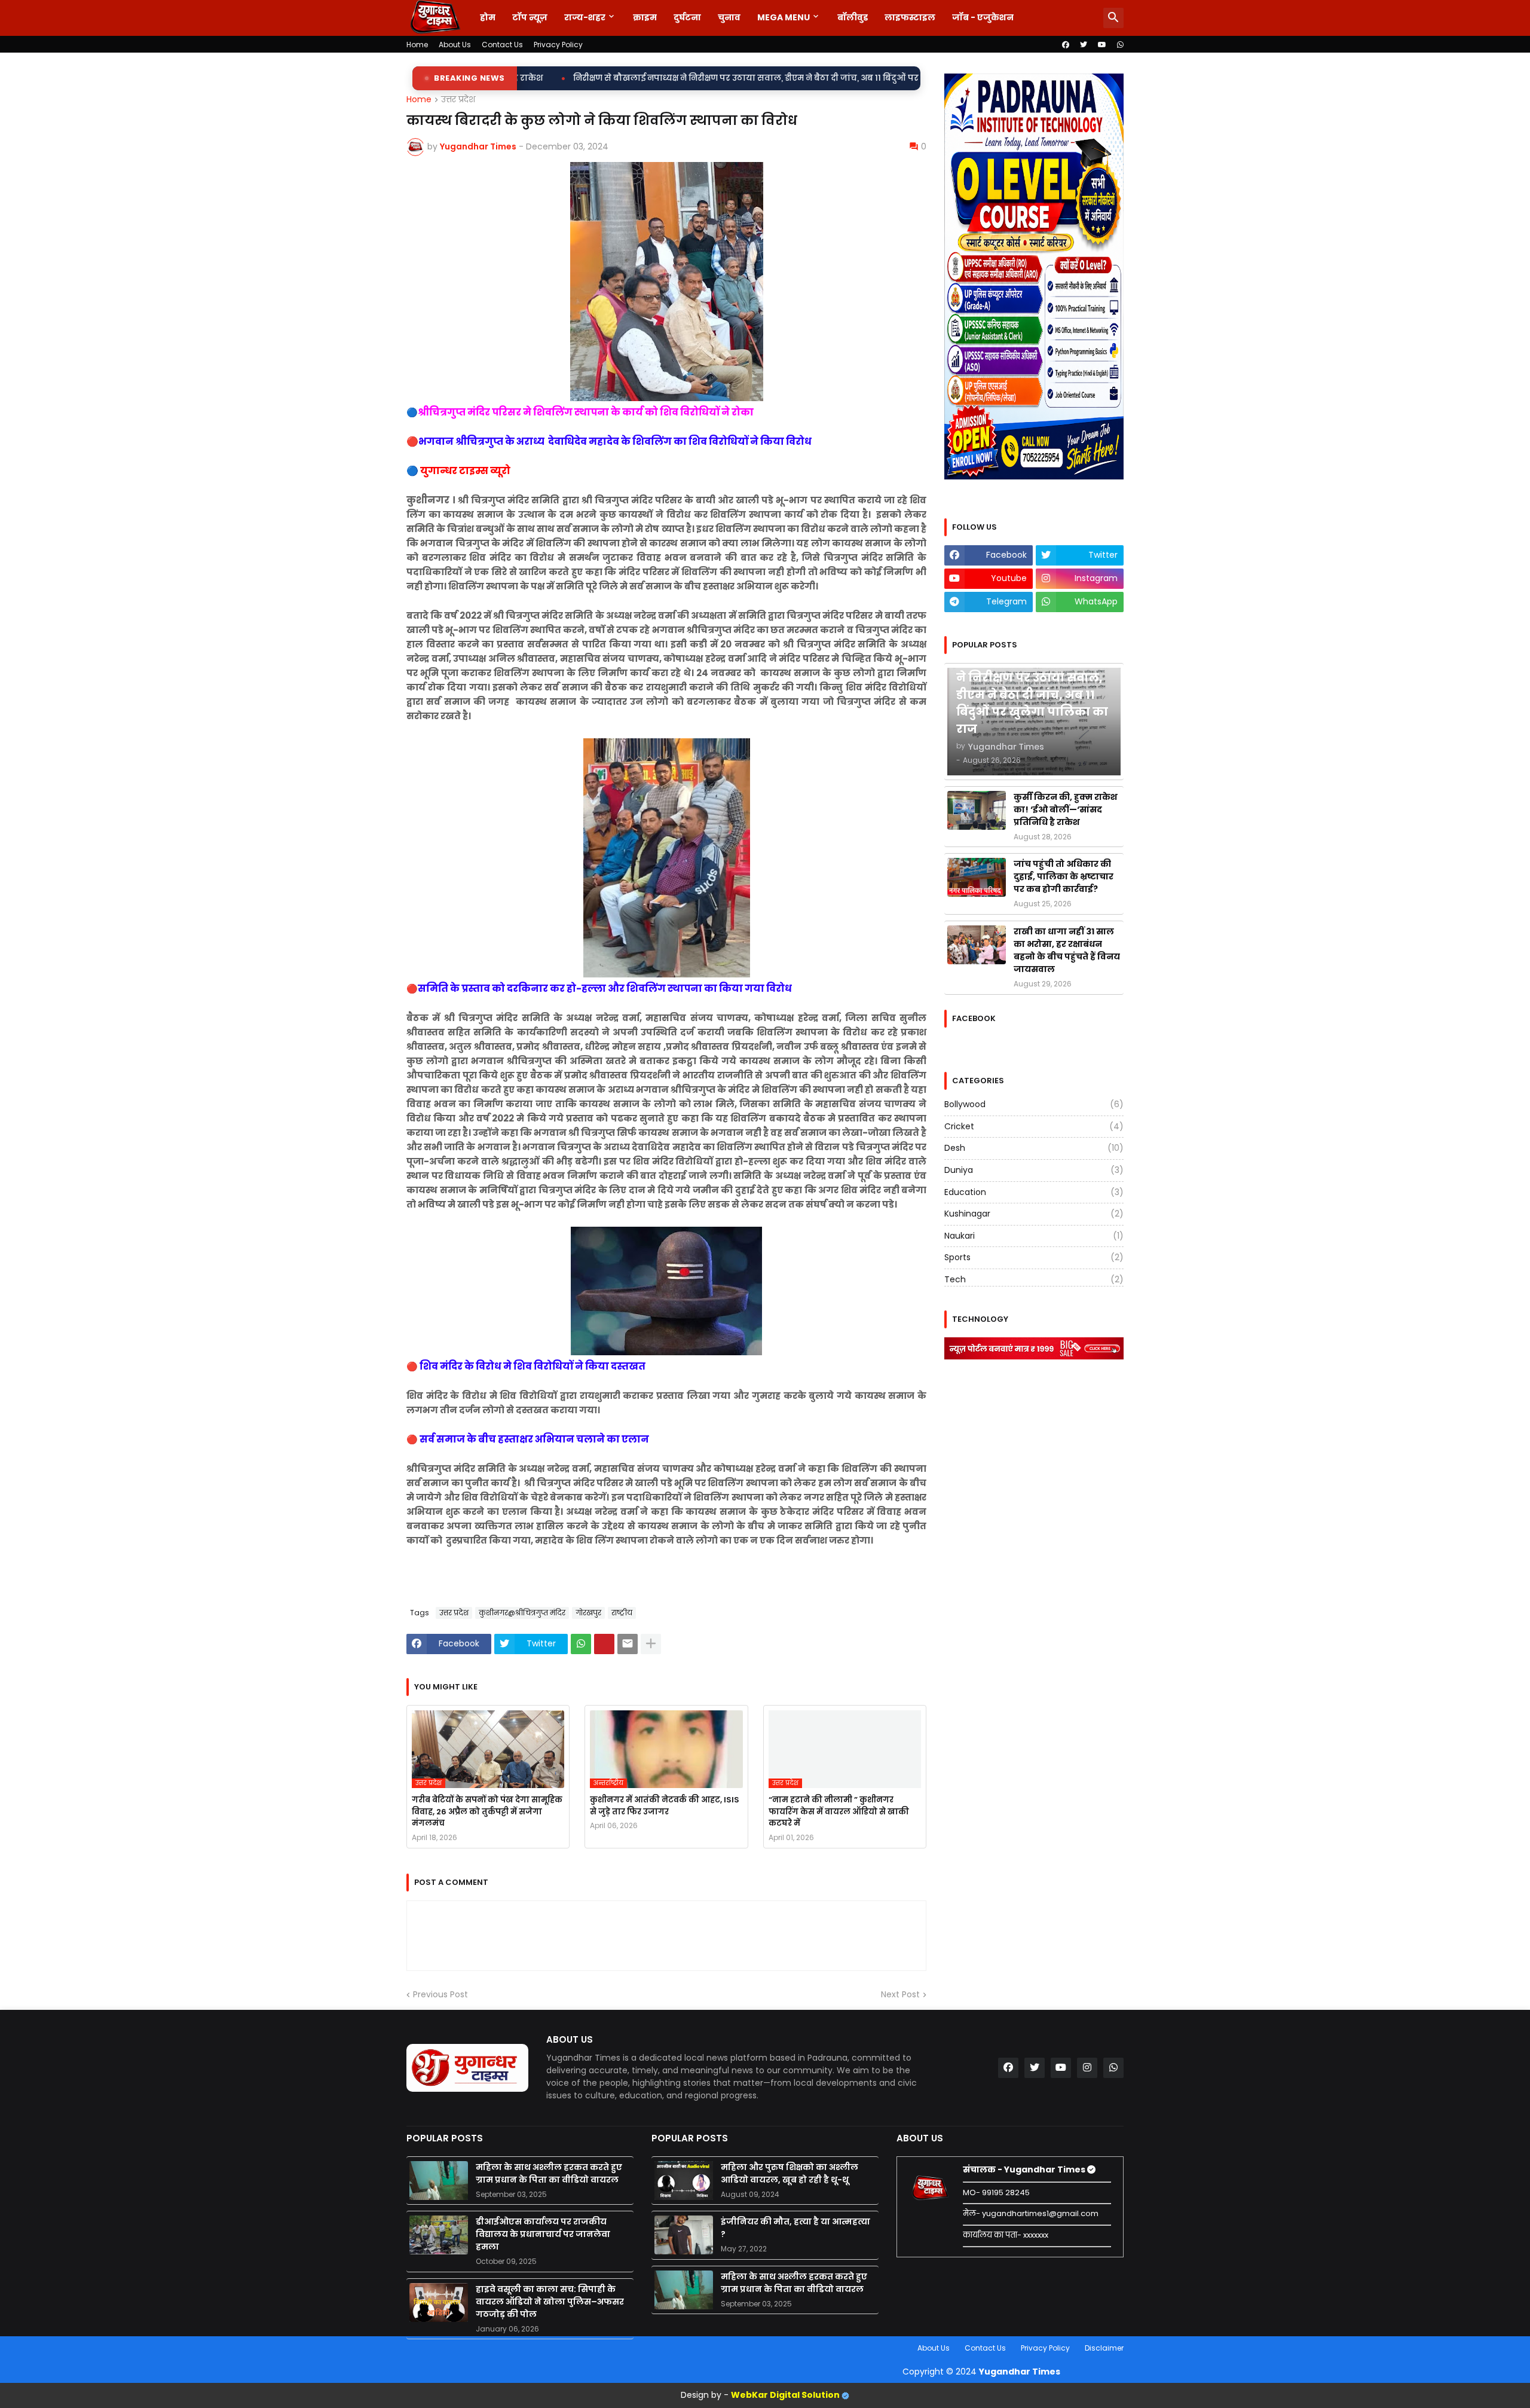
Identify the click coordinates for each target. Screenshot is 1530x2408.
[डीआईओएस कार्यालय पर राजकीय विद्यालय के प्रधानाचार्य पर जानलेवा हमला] (439, 2235)
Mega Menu (784, 17)
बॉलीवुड (853, 17)
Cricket (1034, 1126)
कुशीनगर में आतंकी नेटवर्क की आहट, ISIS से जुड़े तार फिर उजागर (665, 1806)
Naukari (1034, 1236)
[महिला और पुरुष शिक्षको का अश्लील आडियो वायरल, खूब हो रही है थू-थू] (684, 2181)
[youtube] (1102, 45)
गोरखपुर (588, 1613)
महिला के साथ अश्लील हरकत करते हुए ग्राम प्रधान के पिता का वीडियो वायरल (549, 2173)
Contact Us (502, 45)
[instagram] (1087, 2068)
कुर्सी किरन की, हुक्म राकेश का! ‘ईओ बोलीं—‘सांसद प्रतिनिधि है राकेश (1066, 809)
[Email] (628, 1644)
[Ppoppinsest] (604, 1644)
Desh (1034, 1148)
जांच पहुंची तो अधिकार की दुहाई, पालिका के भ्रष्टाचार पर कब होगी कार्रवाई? (1064, 876)
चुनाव (729, 17)
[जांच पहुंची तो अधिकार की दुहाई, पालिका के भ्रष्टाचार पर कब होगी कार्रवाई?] (977, 877)
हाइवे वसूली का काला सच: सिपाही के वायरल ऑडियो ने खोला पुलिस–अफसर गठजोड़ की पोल (550, 2302)
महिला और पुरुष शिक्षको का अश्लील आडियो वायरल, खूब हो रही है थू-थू (790, 2173)
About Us (455, 45)
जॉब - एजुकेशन (983, 17)
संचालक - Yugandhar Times (1025, 2169)
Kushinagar (1034, 1214)
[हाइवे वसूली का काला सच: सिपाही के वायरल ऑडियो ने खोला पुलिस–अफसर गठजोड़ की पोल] (439, 2302)
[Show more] (651, 1644)
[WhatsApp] (581, 1644)
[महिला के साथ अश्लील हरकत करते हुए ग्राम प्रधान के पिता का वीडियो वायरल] (439, 2181)
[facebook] (1066, 45)
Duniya (1034, 1170)
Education (1034, 1192)
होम (488, 17)
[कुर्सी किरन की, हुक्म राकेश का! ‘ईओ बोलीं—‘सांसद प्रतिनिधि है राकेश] (977, 810)
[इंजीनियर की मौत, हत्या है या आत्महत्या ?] (684, 2235)
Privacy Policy (558, 45)
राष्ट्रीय (622, 1613)
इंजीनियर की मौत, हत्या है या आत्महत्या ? (795, 2228)
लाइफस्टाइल (910, 17)
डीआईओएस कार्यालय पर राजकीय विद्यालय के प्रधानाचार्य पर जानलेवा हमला (543, 2234)
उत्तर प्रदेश (458, 100)
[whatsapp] (1120, 45)
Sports (1034, 1257)
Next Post (900, 1995)
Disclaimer (1104, 2348)
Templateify (409, 2348)
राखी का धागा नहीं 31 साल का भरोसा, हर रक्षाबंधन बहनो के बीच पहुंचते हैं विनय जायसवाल (1067, 950)
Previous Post (440, 1995)
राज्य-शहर (585, 17)
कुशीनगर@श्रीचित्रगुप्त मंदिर (522, 1613)
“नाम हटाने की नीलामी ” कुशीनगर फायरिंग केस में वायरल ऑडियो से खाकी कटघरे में (839, 1811)
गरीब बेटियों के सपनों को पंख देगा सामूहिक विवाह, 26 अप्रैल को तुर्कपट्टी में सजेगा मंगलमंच (487, 1811)
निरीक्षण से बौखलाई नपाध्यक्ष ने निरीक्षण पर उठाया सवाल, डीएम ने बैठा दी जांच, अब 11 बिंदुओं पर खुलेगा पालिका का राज (578, 78)
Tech (1034, 1279)
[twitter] (1084, 45)
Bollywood (1034, 1104)
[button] (1113, 18)
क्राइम (645, 17)
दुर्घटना (687, 17)
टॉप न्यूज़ (530, 17)
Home (417, 45)
